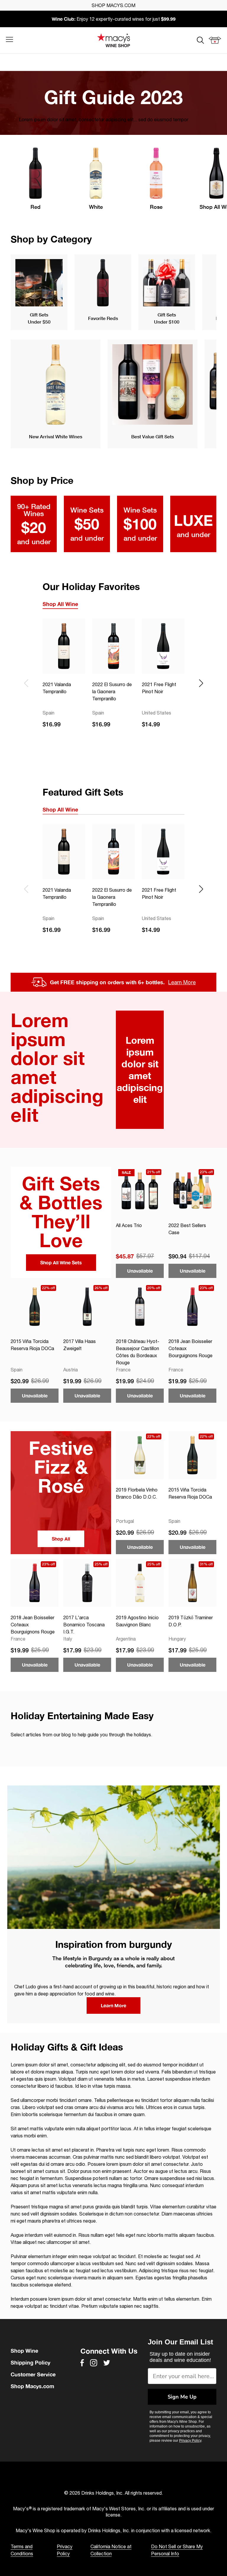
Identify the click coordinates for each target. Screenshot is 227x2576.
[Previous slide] (26, 683)
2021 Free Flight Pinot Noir (159, 688)
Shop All (61, 1539)
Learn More (182, 982)
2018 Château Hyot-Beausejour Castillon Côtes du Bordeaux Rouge (138, 1352)
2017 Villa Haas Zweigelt (80, 1345)
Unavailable (140, 1271)
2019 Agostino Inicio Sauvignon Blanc (137, 1621)
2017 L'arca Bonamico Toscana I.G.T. (84, 1625)
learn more (113, 2005)
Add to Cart (64, 741)
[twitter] (107, 2363)
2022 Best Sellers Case (187, 1229)
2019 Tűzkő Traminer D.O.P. (191, 1621)
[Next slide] (201, 683)
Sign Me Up (182, 2397)
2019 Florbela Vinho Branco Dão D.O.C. (137, 1493)
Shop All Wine (60, 604)
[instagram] (94, 2363)
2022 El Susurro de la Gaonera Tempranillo (112, 691)
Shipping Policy (30, 2362)
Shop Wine (24, 2351)
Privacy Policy (190, 2441)
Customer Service (33, 2374)
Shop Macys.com (32, 2386)
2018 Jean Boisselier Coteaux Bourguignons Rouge (190, 1348)
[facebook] (82, 2363)
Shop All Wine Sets (61, 1262)
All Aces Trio (129, 1225)
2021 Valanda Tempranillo (57, 688)
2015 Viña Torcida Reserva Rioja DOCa (32, 1345)
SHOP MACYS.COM (113, 5)
